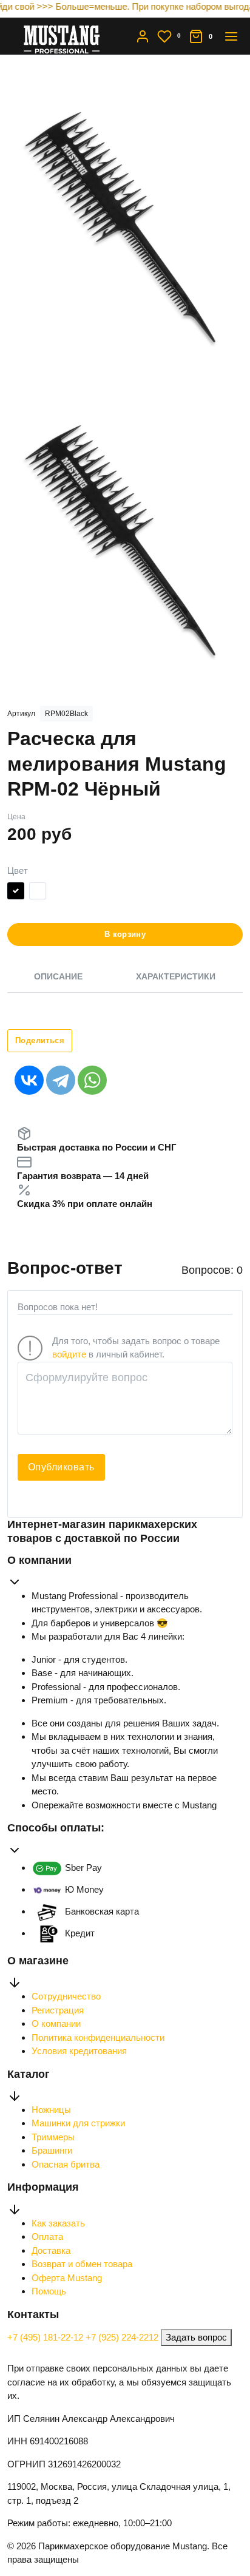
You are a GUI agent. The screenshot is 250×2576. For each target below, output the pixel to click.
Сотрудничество (66, 1996)
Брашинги (52, 2150)
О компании (56, 2023)
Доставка (51, 2250)
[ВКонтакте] (29, 1080)
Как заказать (58, 2223)
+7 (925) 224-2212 (123, 2337)
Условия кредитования (79, 2051)
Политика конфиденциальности (98, 2037)
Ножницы (51, 2110)
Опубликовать (61, 1467)
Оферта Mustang (67, 2278)
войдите (69, 1354)
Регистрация (58, 2010)
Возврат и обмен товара (82, 2264)
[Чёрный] (16, 893)
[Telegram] (61, 1080)
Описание (58, 976)
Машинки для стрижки (78, 2123)
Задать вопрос (196, 2337)
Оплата (47, 2236)
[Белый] (38, 893)
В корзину (125, 934)
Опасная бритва (66, 2164)
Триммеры (53, 2137)
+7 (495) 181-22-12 (46, 2337)
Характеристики (176, 976)
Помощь (49, 2291)
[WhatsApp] (92, 1080)
